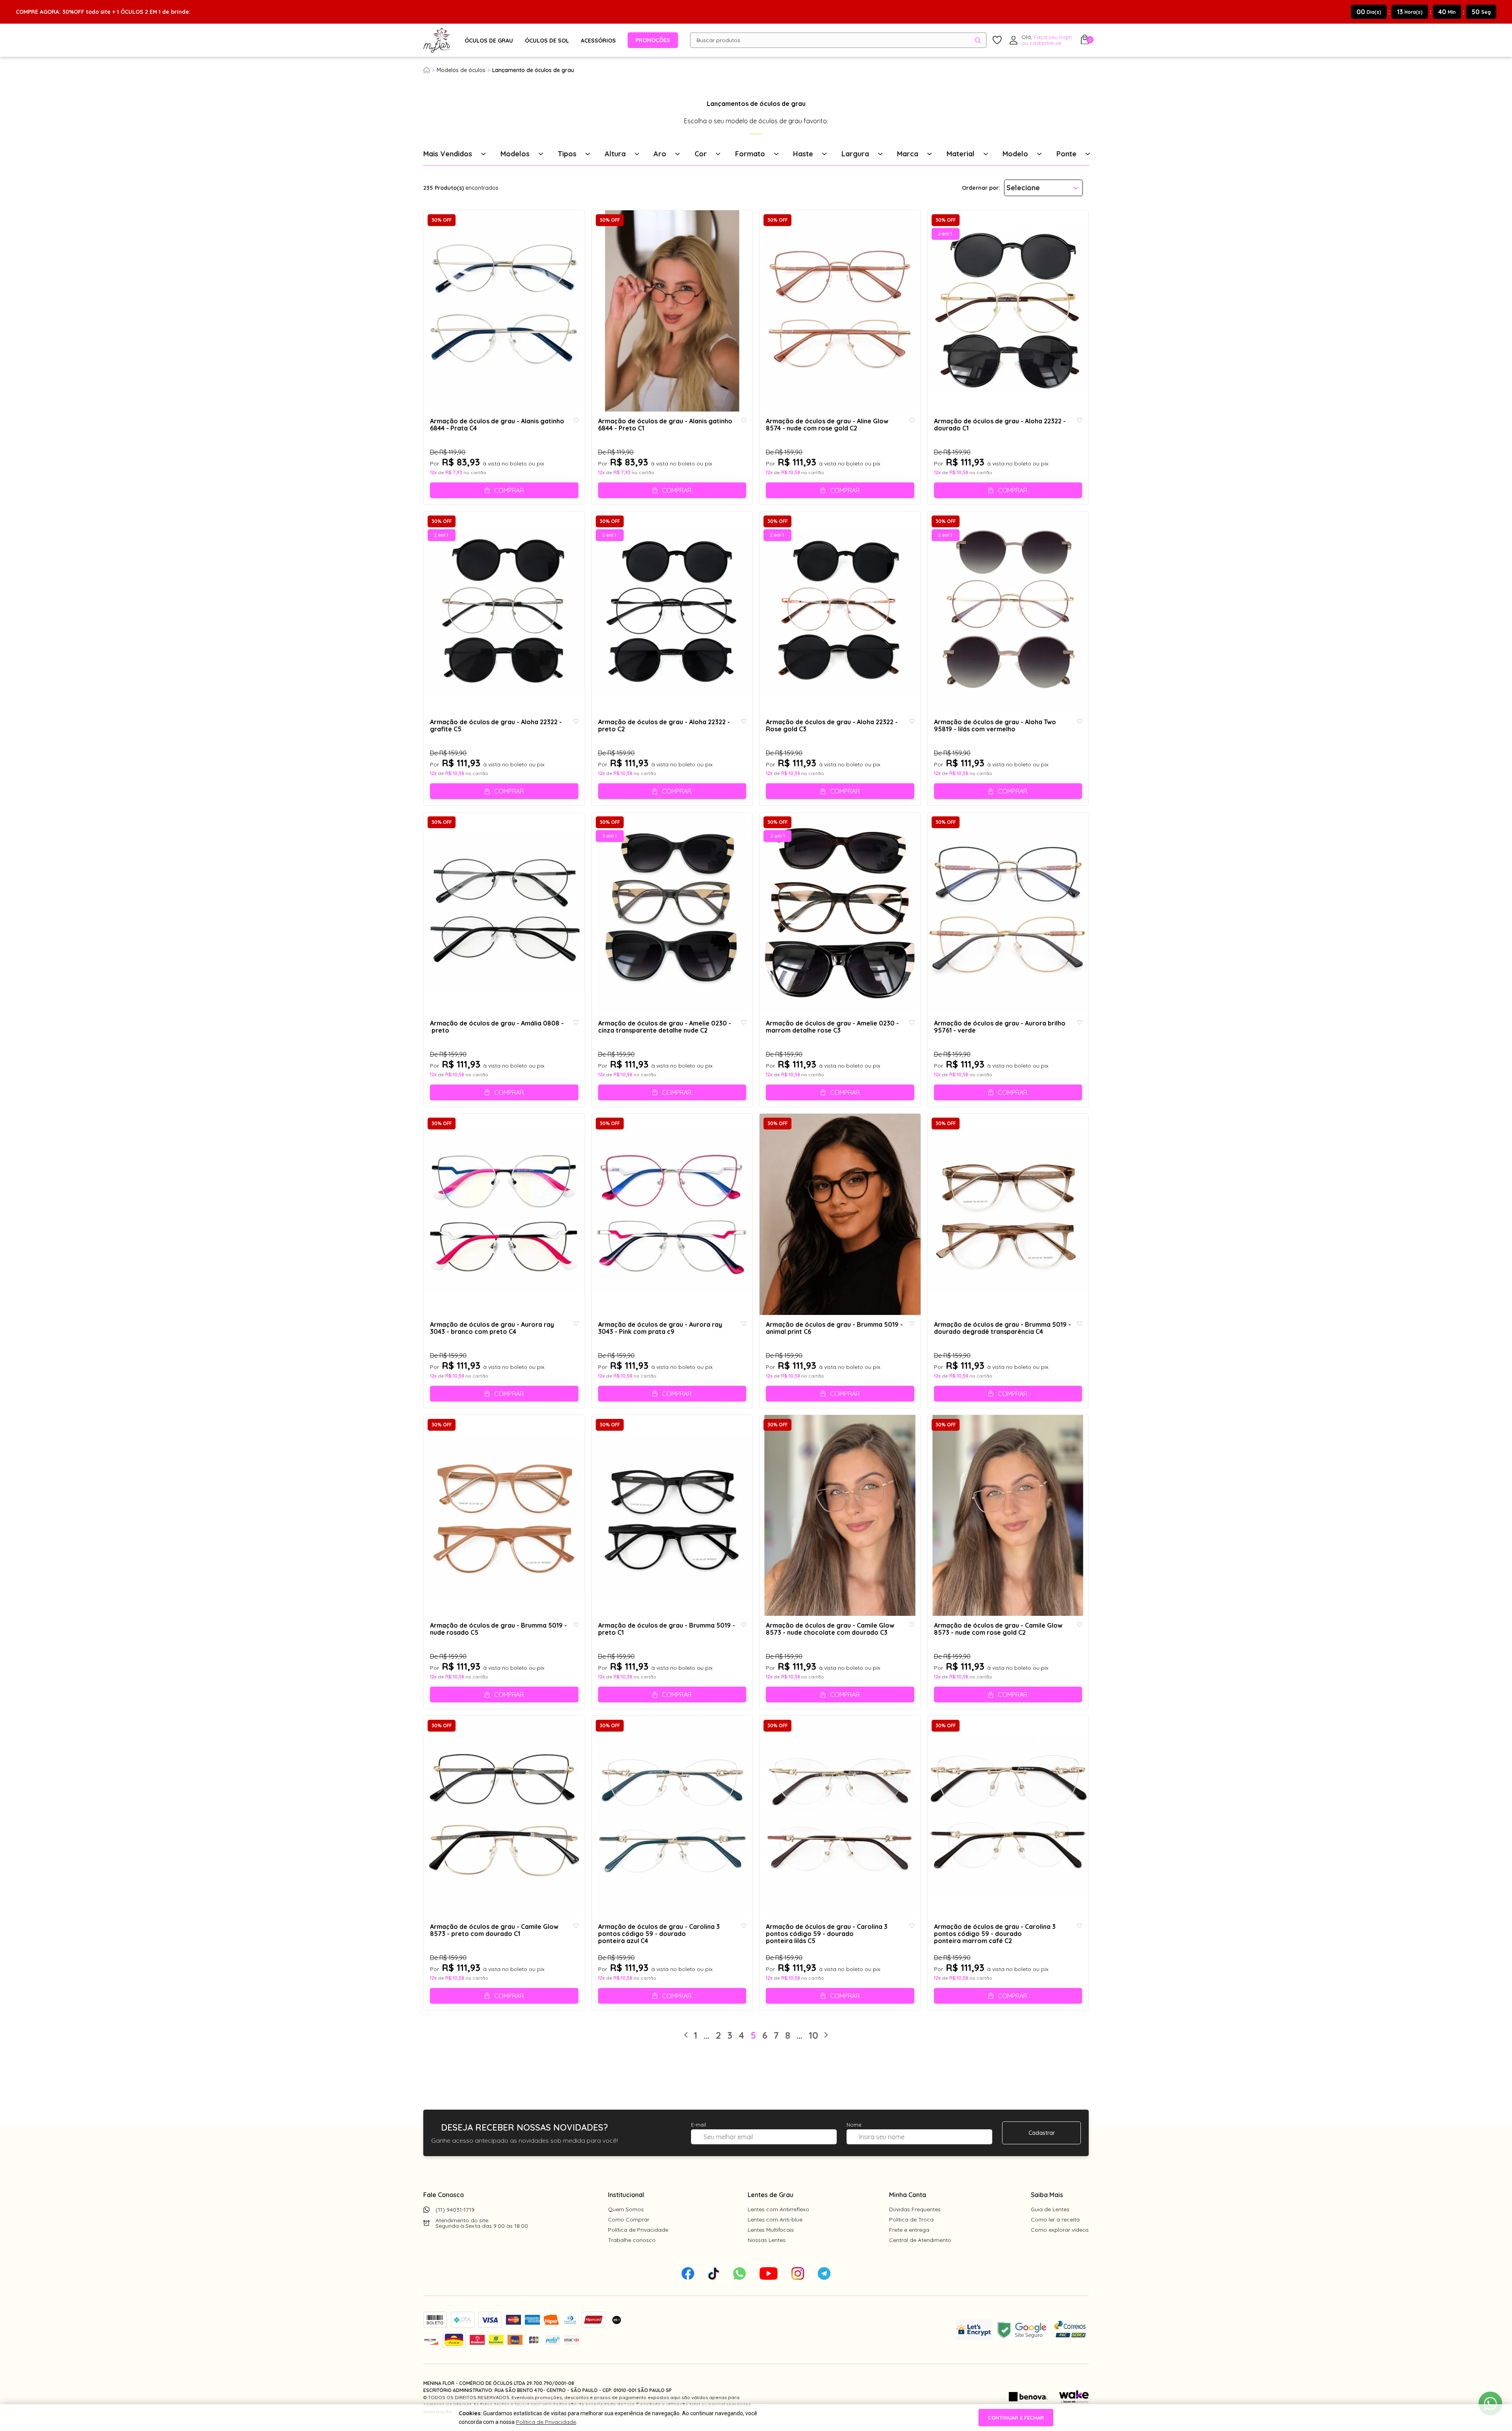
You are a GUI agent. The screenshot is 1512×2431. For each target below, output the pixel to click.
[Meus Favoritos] (997, 40)
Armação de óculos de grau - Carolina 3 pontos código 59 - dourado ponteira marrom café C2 (995, 1934)
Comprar (509, 490)
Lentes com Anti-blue (775, 2220)
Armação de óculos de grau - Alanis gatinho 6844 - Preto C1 (665, 425)
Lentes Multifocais (771, 2230)
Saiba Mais (1047, 2195)
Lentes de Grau (771, 2195)
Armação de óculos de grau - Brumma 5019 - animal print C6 (834, 1328)
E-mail (699, 2125)
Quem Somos (626, 2209)
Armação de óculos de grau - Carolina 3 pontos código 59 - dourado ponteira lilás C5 (827, 1934)
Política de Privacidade (638, 2230)
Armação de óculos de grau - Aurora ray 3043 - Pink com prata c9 (660, 1328)
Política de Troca (911, 2220)
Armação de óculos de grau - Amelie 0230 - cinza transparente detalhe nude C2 (665, 1027)
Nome (854, 2125)
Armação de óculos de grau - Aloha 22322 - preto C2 (664, 726)
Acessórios (598, 41)
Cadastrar (1042, 2133)
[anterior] (686, 2035)
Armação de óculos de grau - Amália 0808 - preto (497, 1027)
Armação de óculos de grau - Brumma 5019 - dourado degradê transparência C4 (1002, 1328)
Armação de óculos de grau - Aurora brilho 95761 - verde (1000, 1027)
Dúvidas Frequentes (915, 2209)
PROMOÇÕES (653, 40)
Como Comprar (629, 2220)
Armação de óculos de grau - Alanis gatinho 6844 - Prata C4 (497, 425)
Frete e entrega (909, 2230)
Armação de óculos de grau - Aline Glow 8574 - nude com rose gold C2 (827, 425)
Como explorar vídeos (1060, 2230)
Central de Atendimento (920, 2240)
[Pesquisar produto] (978, 40)
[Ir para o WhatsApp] (1490, 2403)
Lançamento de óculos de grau (533, 70)
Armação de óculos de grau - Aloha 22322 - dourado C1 (1000, 425)
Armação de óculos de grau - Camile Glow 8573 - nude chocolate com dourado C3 (830, 1629)
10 (813, 2035)
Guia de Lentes (1050, 2209)
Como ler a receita (1055, 2220)
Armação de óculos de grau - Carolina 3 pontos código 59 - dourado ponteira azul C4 (659, 1934)
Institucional (626, 2195)
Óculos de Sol (547, 41)
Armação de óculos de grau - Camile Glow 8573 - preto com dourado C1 (494, 1930)
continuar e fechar (1016, 2418)
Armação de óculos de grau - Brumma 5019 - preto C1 (667, 1629)
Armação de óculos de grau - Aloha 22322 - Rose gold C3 (832, 726)
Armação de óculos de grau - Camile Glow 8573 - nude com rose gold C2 (998, 1629)
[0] (1085, 42)
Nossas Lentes (767, 2240)
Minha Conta (908, 2195)
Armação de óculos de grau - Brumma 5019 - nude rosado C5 (498, 1629)
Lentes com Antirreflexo (778, 2209)
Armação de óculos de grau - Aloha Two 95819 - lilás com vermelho (995, 726)
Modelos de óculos (461, 70)
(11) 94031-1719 (455, 2210)
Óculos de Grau (489, 41)
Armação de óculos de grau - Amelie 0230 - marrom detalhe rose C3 (832, 1027)
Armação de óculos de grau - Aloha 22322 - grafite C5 (496, 726)
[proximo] (826, 2035)
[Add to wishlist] (576, 421)
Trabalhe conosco (632, 2240)
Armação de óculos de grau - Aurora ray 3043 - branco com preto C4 (492, 1328)
